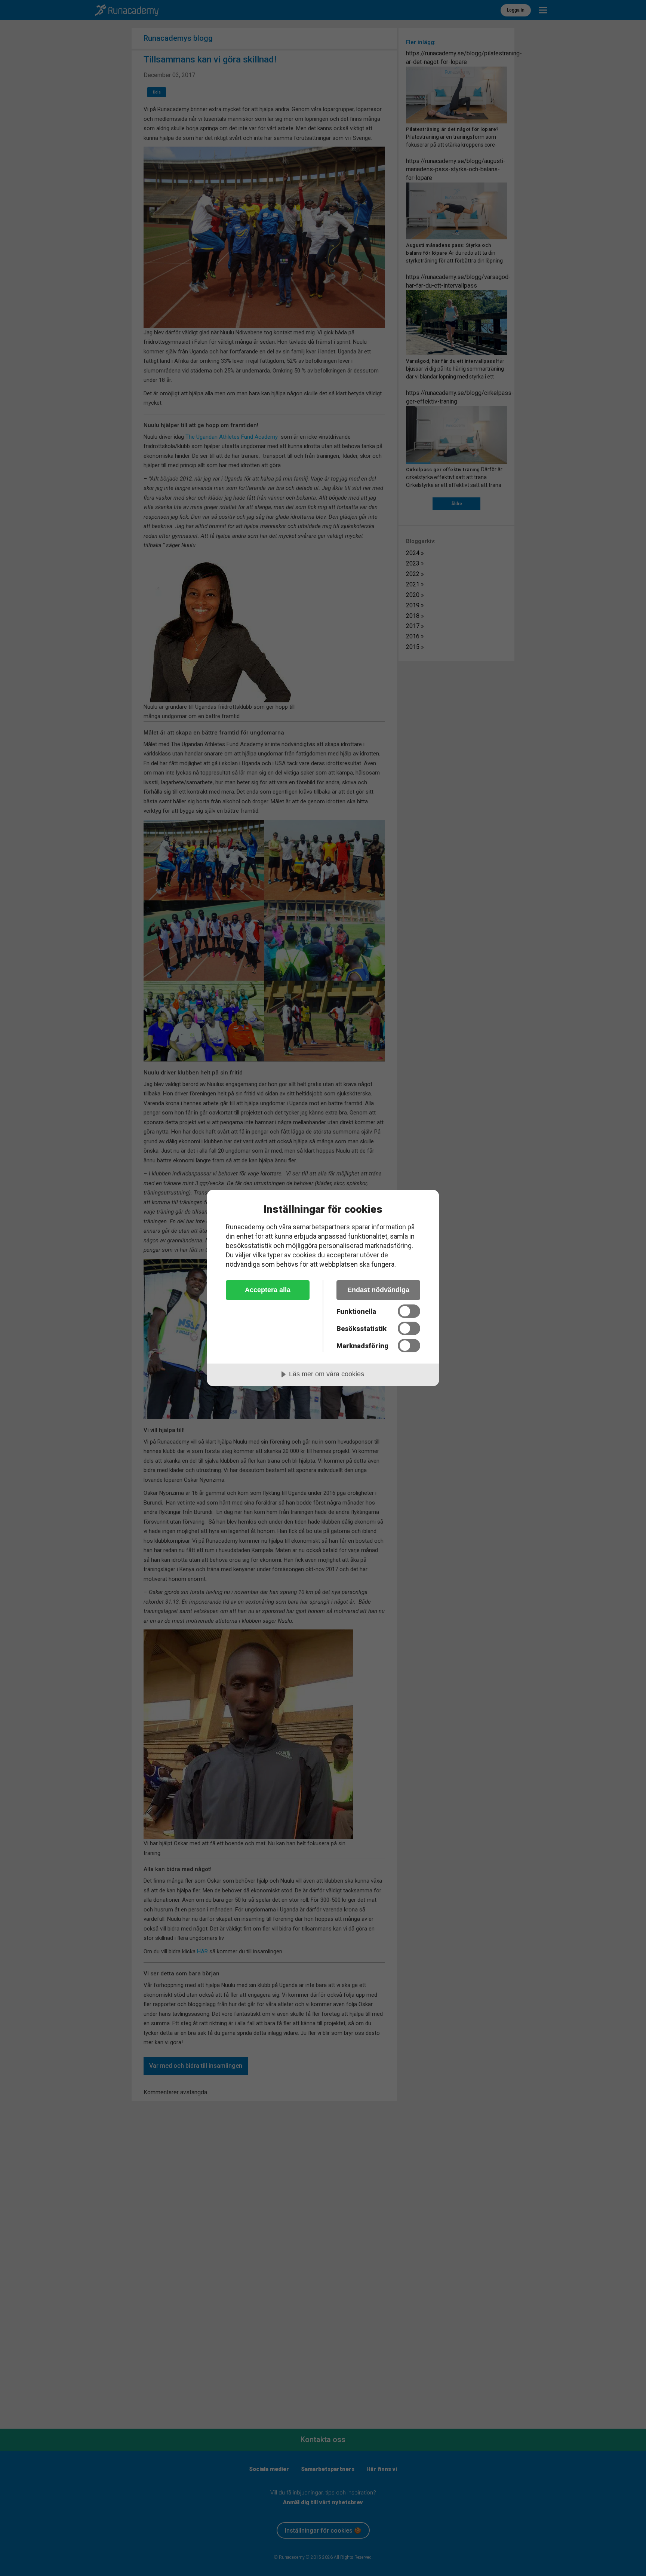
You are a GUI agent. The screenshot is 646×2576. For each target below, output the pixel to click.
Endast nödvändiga (378, 1290)
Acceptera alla (268, 1290)
